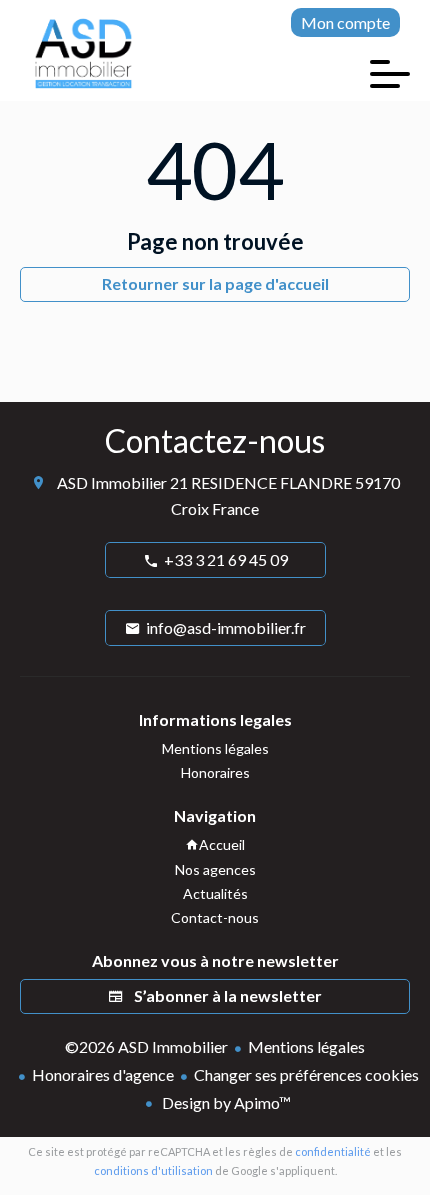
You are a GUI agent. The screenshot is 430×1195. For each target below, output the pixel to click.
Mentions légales (306, 1046)
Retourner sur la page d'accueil (215, 283)
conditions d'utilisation (153, 1170)
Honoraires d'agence (103, 1074)
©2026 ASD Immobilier (146, 1046)
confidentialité (333, 1151)
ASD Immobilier (112, 482)
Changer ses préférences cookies (306, 1074)
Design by (225, 1102)
